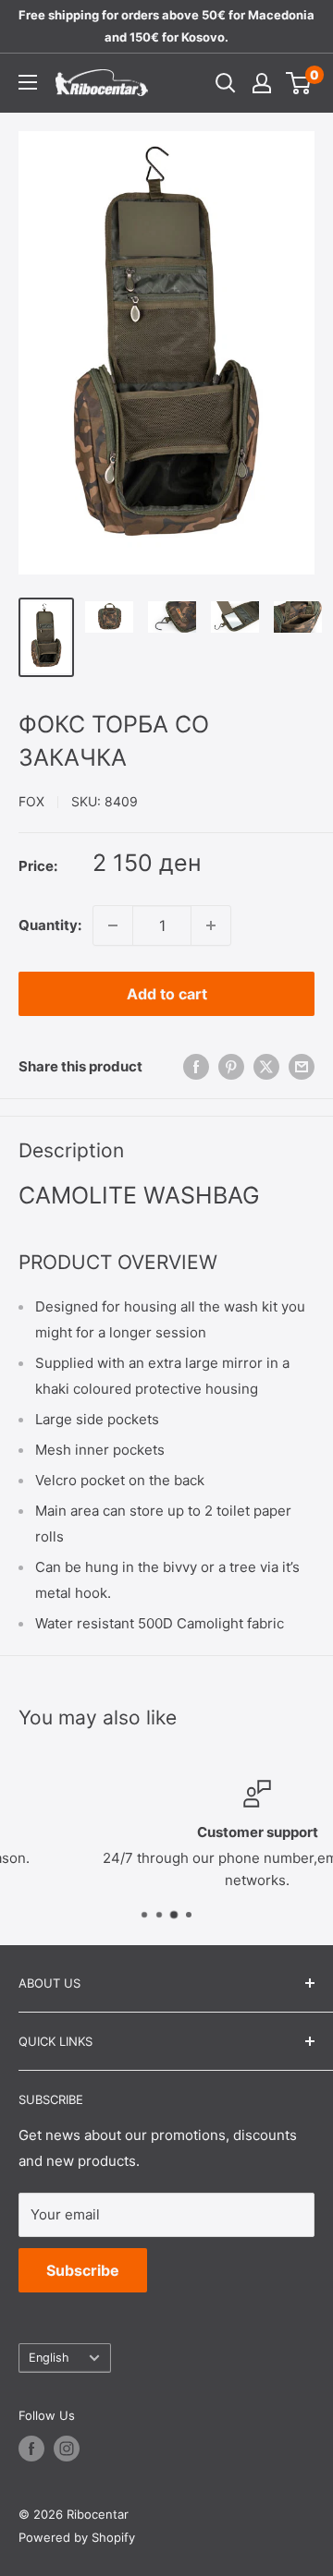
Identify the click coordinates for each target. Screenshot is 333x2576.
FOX (31, 801)
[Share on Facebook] (196, 1066)
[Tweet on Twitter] (266, 1066)
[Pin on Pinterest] (231, 1066)
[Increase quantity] (211, 925)
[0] (299, 83)
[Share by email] (302, 1066)
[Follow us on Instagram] (67, 2449)
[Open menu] (28, 82)
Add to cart (167, 994)
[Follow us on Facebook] (31, 2449)
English (49, 2358)
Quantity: (50, 925)
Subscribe (83, 2270)
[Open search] (226, 83)
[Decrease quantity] (113, 925)
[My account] (262, 83)
